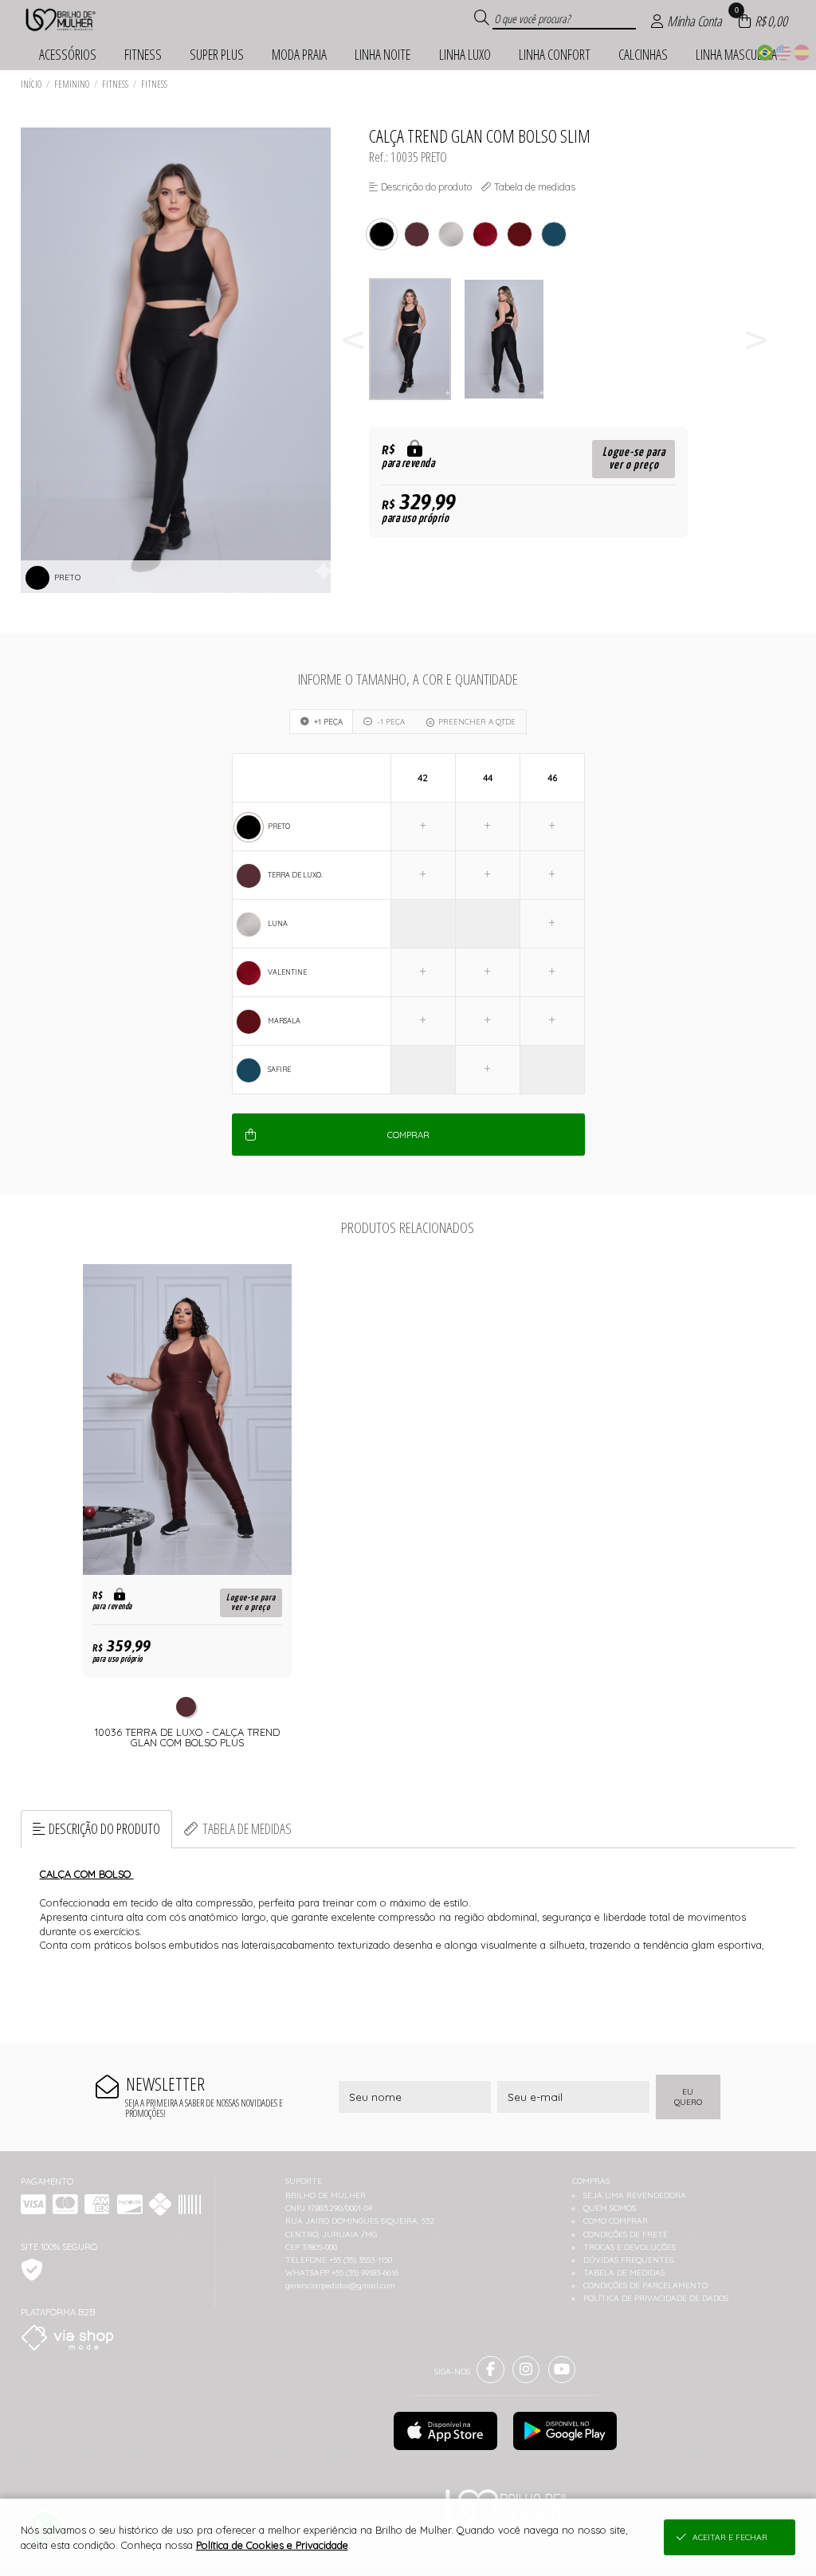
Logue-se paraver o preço (634, 459)
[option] (416, 339)
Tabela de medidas (247, 1828)
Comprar (408, 1135)
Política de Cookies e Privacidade (272, 2545)
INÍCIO (31, 84)
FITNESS (115, 84)
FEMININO (72, 84)
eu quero (688, 2097)
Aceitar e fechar (730, 2537)
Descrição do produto (104, 1828)
